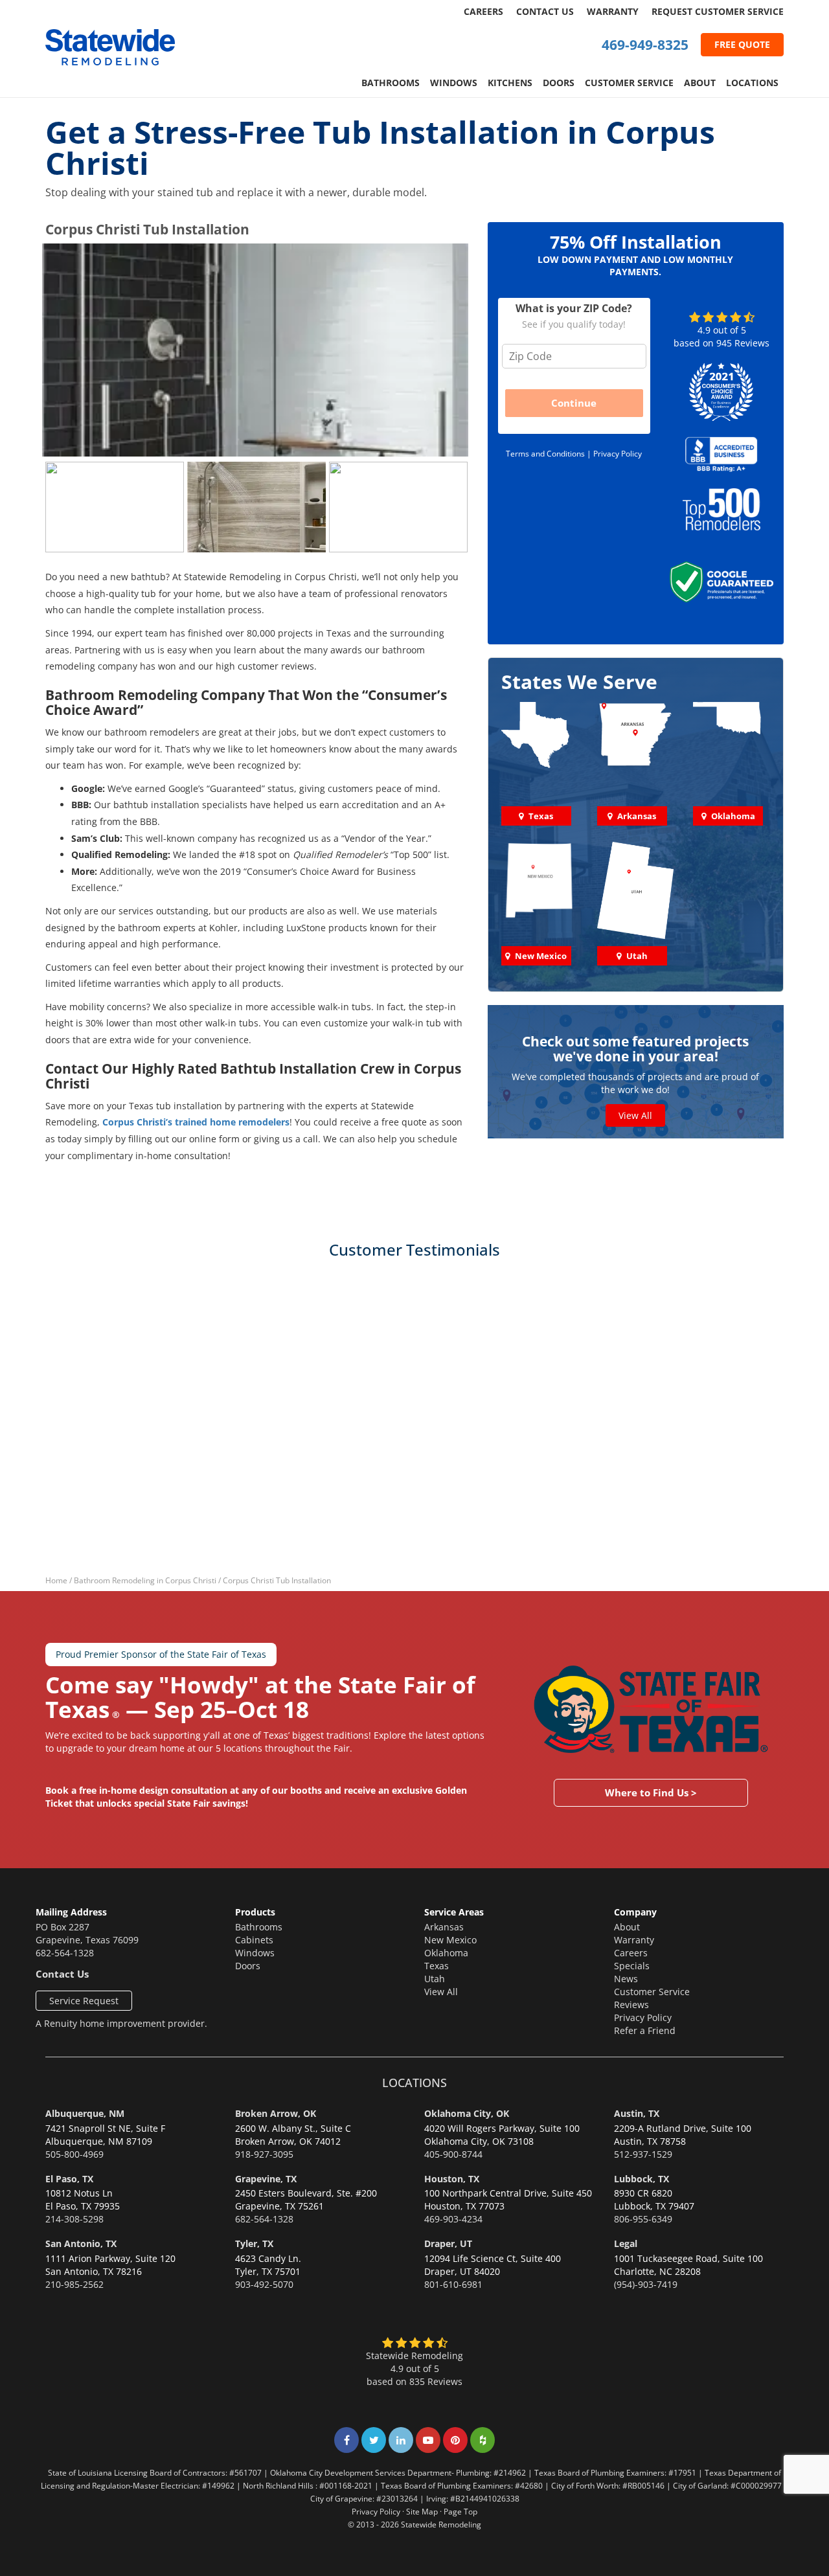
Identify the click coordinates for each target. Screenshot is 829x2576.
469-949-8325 (645, 45)
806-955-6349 (643, 2219)
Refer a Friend (645, 2030)
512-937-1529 (643, 2154)
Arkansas (444, 1927)
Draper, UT (448, 2243)
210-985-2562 (74, 2284)
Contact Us (545, 11)
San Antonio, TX (81, 2243)
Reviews (631, 2005)
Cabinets (254, 1940)
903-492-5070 (264, 2284)
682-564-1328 (65, 1953)
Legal (626, 2243)
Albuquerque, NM (85, 2113)
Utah (435, 1979)
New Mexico (450, 1940)
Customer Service (629, 83)
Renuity (61, 2023)
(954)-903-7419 (646, 2284)
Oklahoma (446, 1953)
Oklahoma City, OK (467, 2113)
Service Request (84, 2001)
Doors (559, 83)
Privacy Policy (618, 454)
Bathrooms (391, 83)
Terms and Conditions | (550, 454)
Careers (483, 11)
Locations (752, 83)
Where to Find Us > (651, 1792)
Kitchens (510, 83)
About (700, 83)
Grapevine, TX (266, 2179)
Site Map (422, 2511)
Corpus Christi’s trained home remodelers (196, 1122)
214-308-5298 (74, 2219)
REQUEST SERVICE (718, 11)
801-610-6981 (453, 2284)
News (626, 1979)
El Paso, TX (69, 2179)
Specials (632, 1966)
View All (635, 1116)
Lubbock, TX (642, 2179)
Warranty (613, 11)
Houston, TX (452, 2179)
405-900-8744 (453, 2154)
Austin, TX (637, 2113)
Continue (574, 403)
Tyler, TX (254, 2243)
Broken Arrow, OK (276, 2113)
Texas (437, 1966)
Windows (454, 83)
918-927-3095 (264, 2154)
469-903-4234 (453, 2219)
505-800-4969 (74, 2154)
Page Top (460, 2511)
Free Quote (742, 44)
